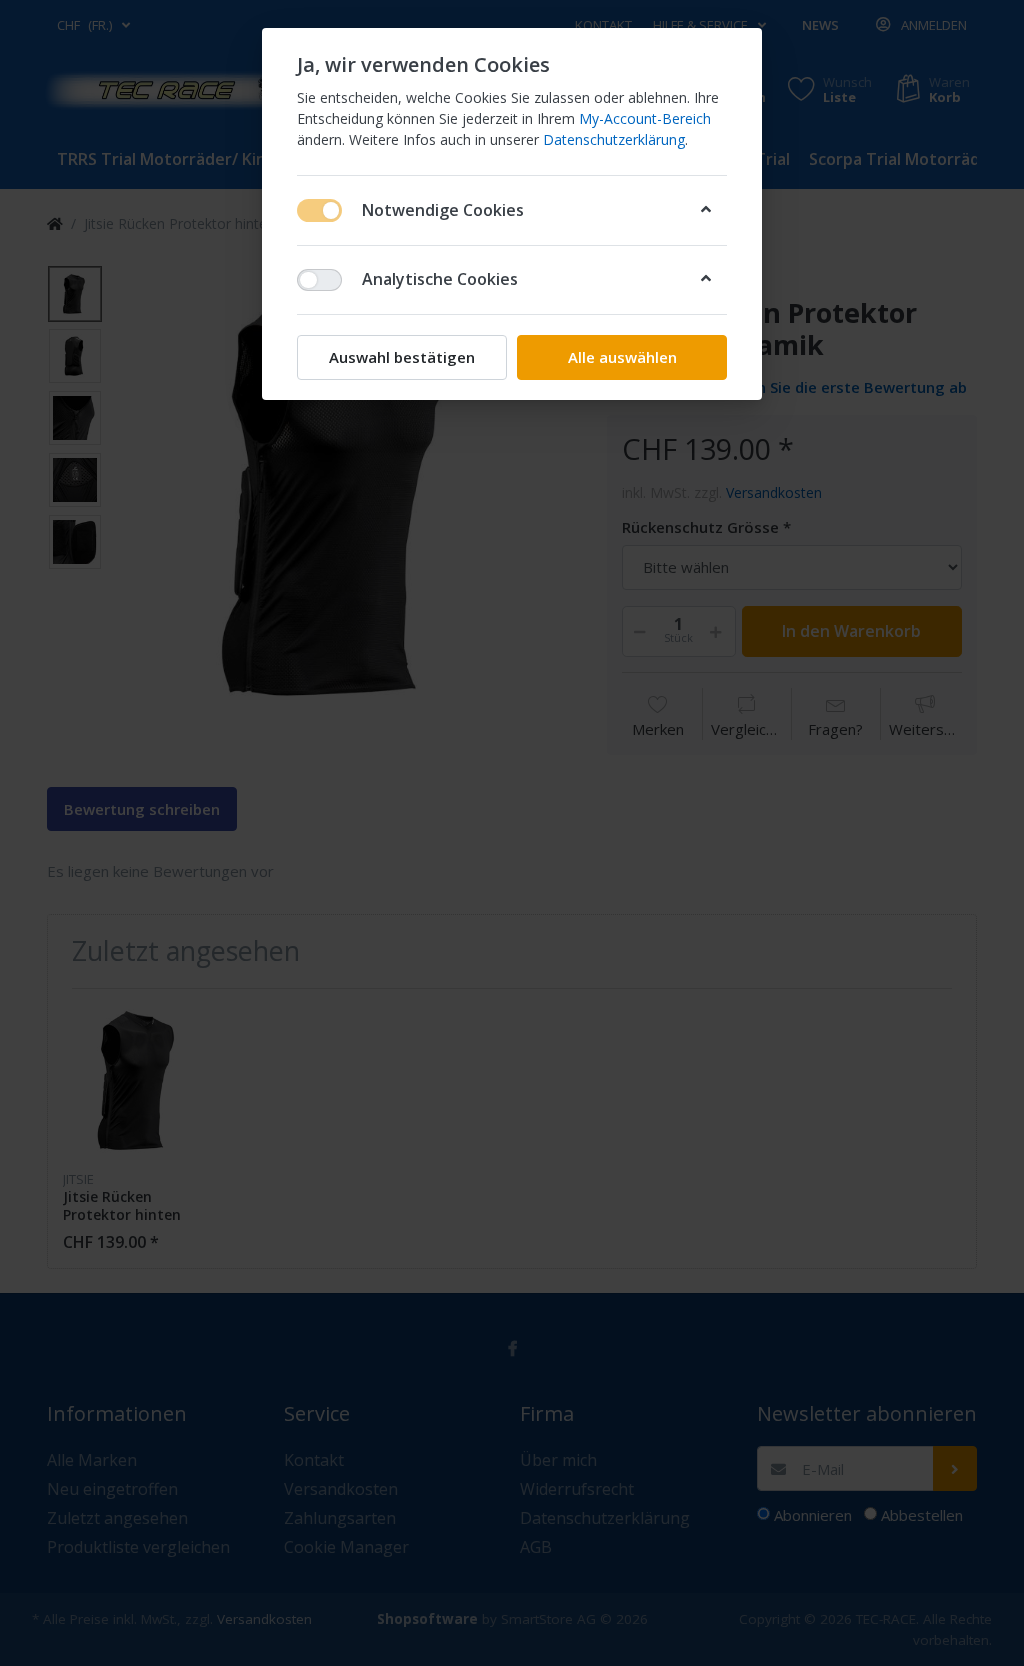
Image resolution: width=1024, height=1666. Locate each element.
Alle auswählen (622, 357)
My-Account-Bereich (645, 118)
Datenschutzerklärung (614, 139)
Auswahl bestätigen (402, 357)
